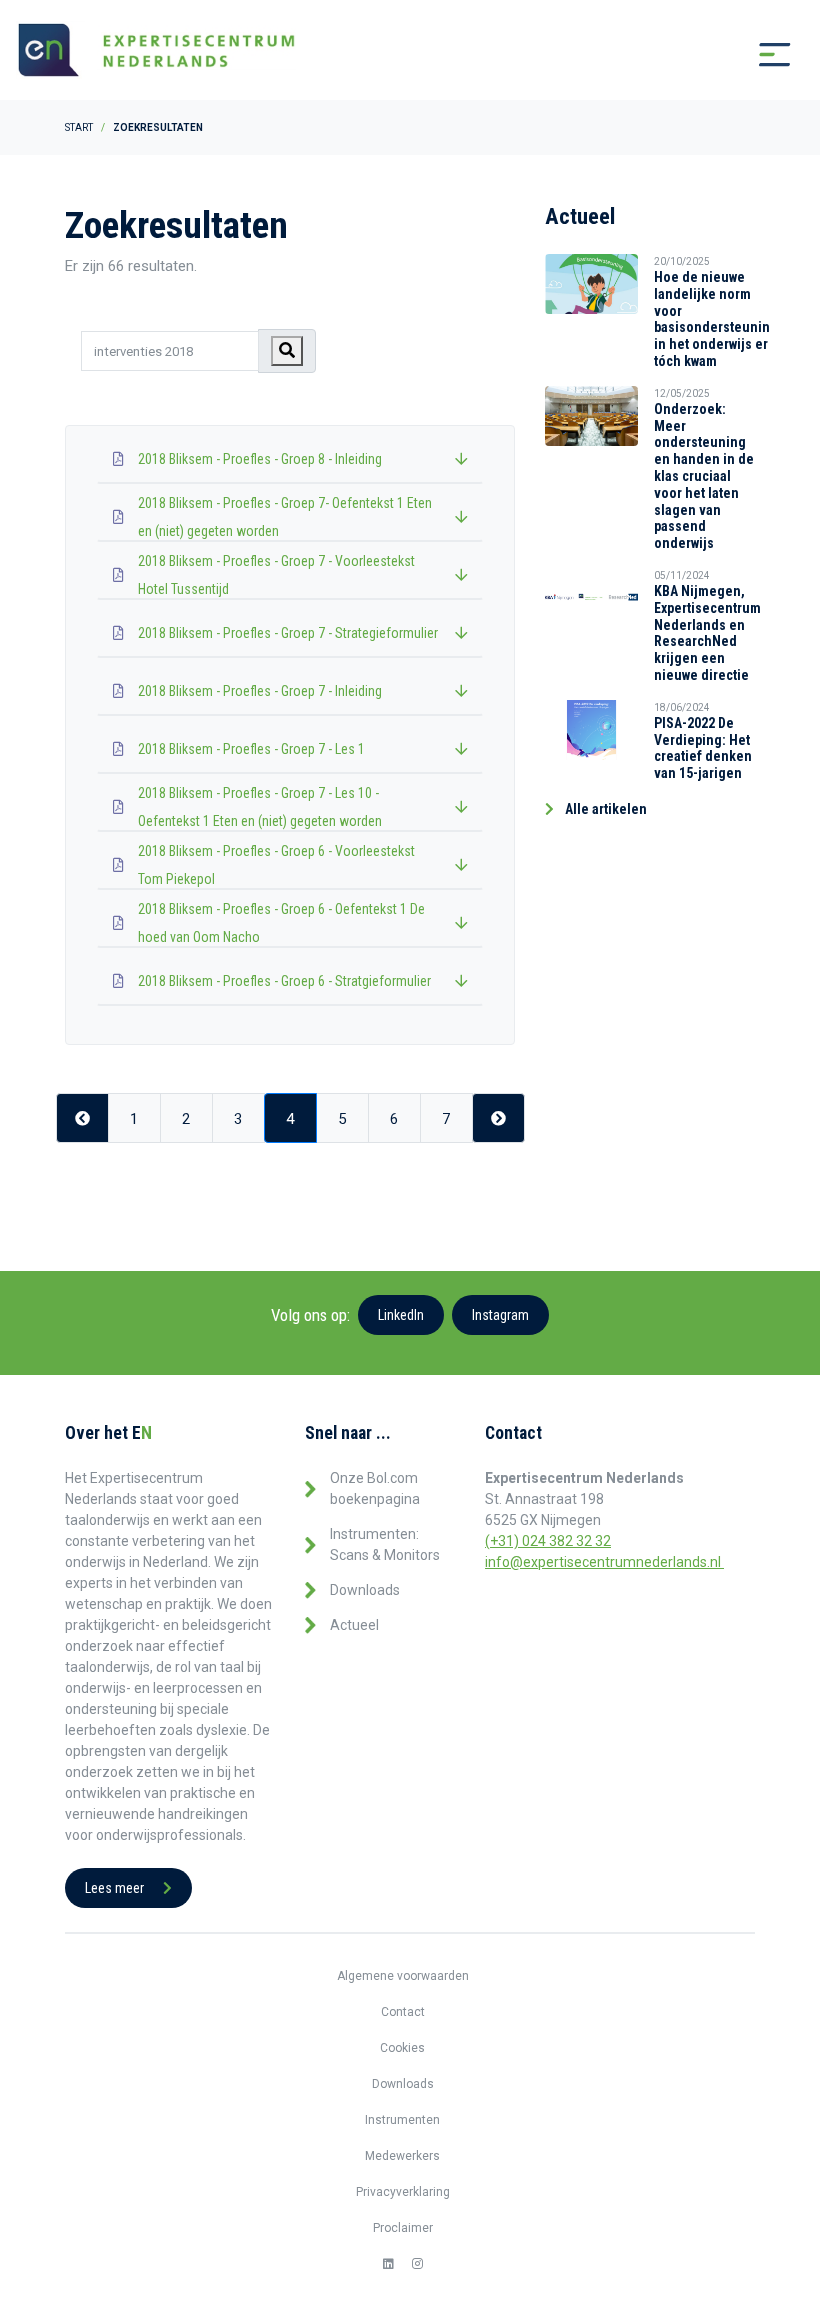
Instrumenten (402, 2120)
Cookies (402, 2048)
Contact (403, 2012)
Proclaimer (403, 2228)
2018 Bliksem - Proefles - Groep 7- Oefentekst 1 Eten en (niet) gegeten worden (285, 517)
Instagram (500, 1315)
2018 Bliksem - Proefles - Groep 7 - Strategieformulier (288, 633)
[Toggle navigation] (775, 55)
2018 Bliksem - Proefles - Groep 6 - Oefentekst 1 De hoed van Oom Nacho (281, 923)
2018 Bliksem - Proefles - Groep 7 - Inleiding (260, 691)
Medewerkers (402, 2156)
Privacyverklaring (403, 2192)
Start (79, 127)
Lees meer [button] (116, 1888)
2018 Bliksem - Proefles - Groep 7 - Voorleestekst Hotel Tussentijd (276, 575)
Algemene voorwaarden (403, 1976)
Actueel (354, 1625)
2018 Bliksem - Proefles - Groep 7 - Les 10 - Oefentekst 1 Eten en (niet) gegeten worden (260, 807)
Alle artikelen (604, 809)
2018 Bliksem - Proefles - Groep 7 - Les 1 (251, 749)
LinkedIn (401, 1315)
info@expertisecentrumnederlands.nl (604, 1562)
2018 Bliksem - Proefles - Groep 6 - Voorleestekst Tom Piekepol (276, 865)
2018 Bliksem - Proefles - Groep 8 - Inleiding (260, 459)
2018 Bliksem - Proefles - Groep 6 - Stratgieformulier (284, 981)
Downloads (365, 1590)
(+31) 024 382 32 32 (548, 1541)
